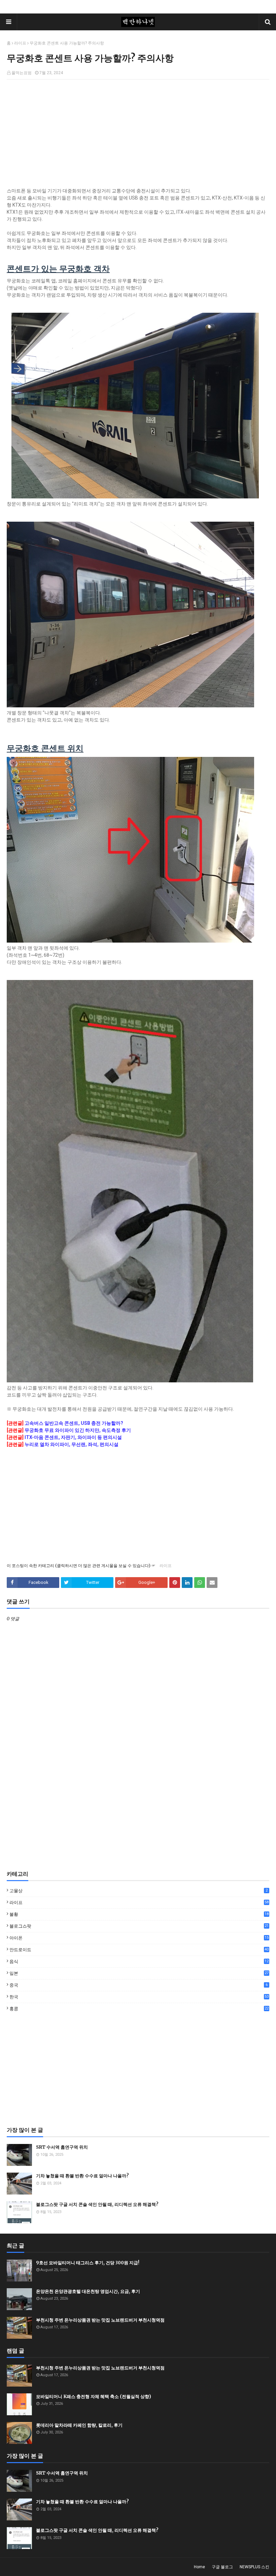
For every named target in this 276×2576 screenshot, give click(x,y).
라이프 (20, 43)
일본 (139, 1973)
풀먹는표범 (22, 73)
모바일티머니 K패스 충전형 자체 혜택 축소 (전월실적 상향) (94, 2397)
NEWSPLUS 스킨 (254, 2567)
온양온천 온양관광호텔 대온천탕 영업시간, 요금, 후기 (88, 2291)
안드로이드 (139, 1950)
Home (199, 2567)
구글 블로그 (222, 2567)
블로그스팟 (139, 1926)
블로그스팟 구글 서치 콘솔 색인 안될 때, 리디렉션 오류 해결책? (97, 2204)
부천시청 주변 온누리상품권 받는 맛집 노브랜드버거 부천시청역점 (100, 2320)
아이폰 (139, 1938)
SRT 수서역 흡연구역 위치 (62, 2147)
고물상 (139, 1891)
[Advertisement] (138, 133)
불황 (139, 1915)
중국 (139, 1985)
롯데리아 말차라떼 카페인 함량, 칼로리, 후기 (79, 2425)
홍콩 (139, 2009)
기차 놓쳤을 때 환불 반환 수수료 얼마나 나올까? (82, 2176)
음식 (139, 1962)
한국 (139, 1997)
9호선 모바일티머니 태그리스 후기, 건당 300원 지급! (88, 2263)
